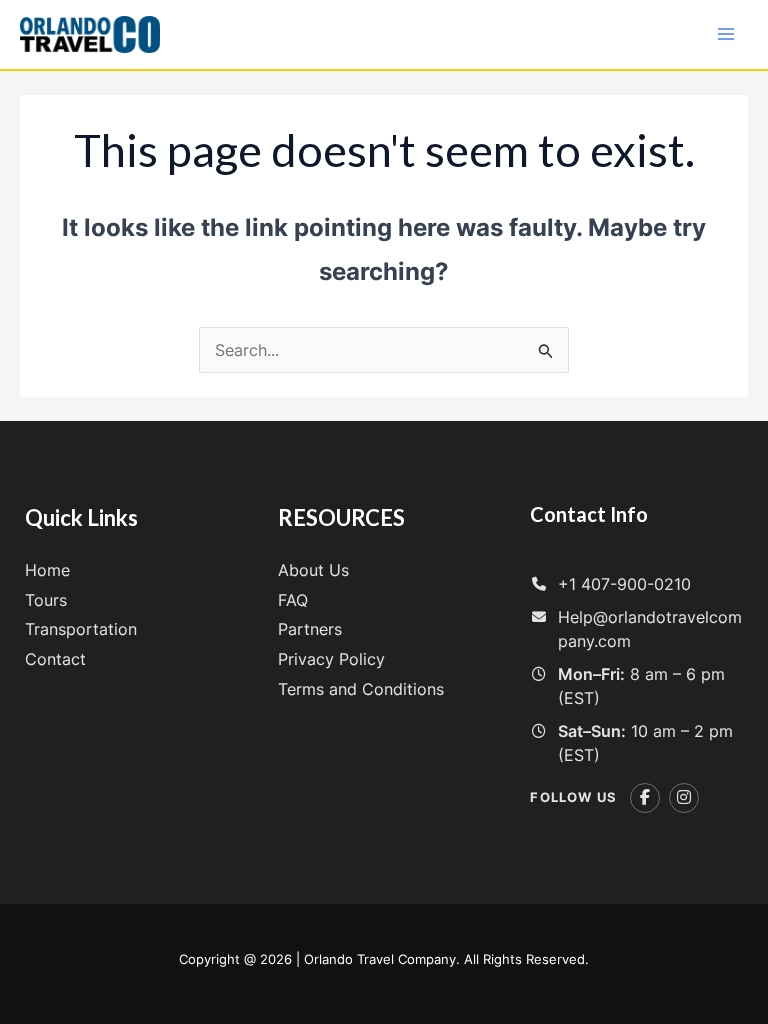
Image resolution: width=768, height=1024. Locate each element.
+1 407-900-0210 (624, 584)
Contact (55, 659)
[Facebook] (645, 798)
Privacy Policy (331, 659)
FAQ (293, 600)
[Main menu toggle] (726, 34)
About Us (313, 570)
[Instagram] (684, 798)
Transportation (81, 629)
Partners (310, 629)
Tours (46, 600)
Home (47, 570)
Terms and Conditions (361, 689)
